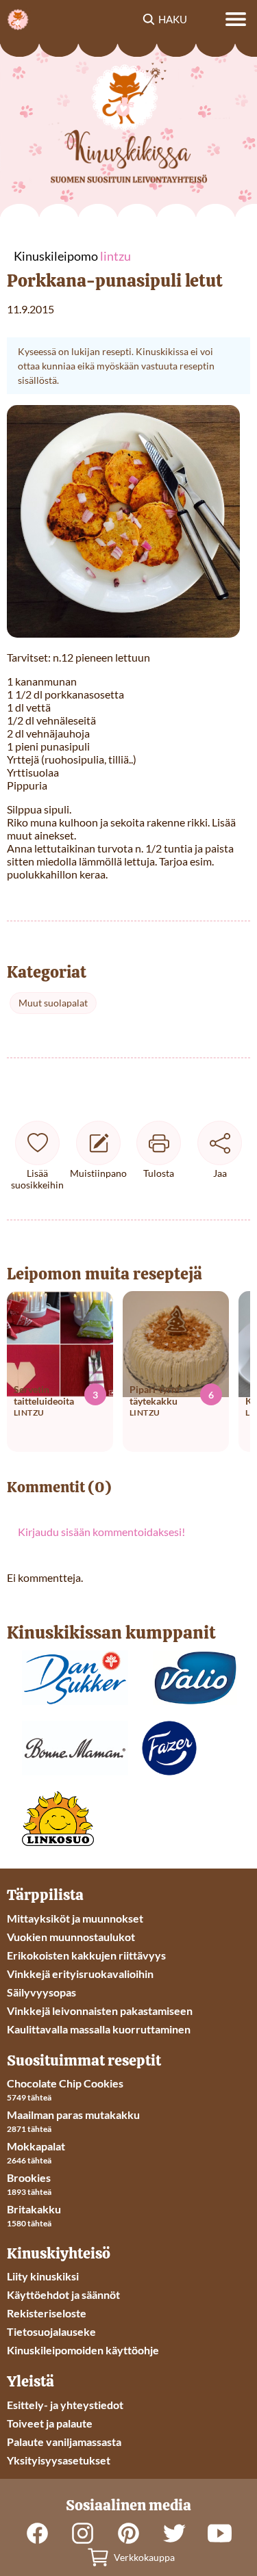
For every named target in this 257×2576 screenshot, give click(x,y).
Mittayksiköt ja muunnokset (75, 1918)
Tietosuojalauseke (51, 2331)
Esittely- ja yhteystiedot (65, 2405)
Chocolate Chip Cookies (65, 2083)
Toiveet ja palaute (50, 2423)
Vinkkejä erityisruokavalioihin (80, 1974)
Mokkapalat (36, 2146)
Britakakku (34, 2209)
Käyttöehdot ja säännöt (63, 2294)
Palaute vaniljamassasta (64, 2442)
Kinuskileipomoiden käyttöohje (83, 2350)
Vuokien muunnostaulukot (71, 1937)
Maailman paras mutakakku (73, 2115)
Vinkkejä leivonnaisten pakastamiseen (100, 2011)
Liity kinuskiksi (43, 2276)
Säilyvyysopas (41, 1992)
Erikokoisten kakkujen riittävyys (86, 1955)
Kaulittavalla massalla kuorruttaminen (99, 2029)
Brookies (29, 2177)
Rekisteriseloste (47, 2313)
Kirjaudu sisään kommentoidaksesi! (101, 1532)
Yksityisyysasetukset (59, 2460)
